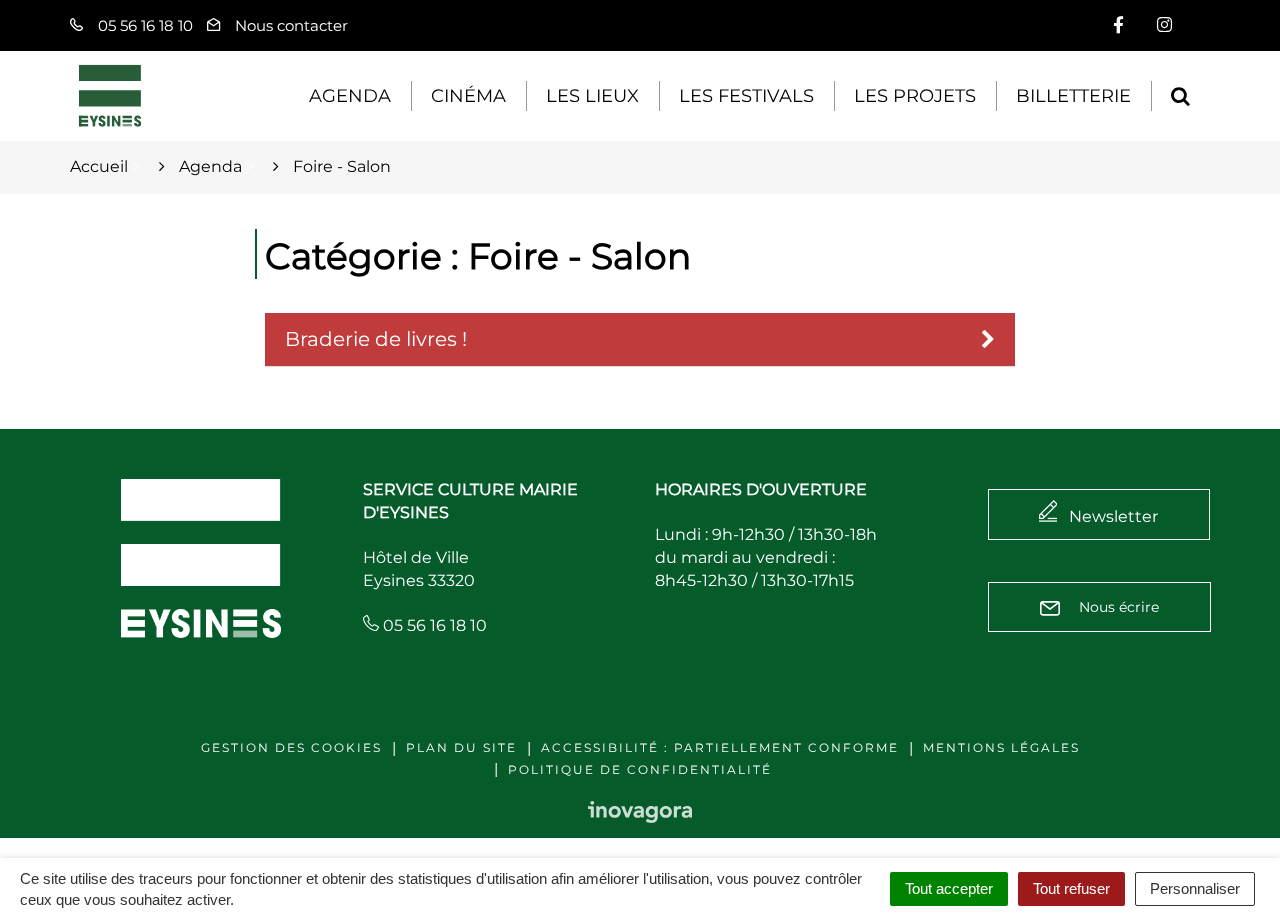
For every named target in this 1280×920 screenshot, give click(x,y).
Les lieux (592, 96)
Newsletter (1113, 516)
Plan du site (461, 747)
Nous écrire (1117, 607)
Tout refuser (1071, 888)
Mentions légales (1001, 747)
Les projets (915, 96)
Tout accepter (949, 888)
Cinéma (468, 96)
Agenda (350, 96)
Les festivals (746, 96)
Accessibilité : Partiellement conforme (720, 747)
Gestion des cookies (291, 747)
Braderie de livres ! (376, 339)
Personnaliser (1195, 888)
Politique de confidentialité (640, 769)
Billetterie (1073, 96)
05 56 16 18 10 (433, 625)
